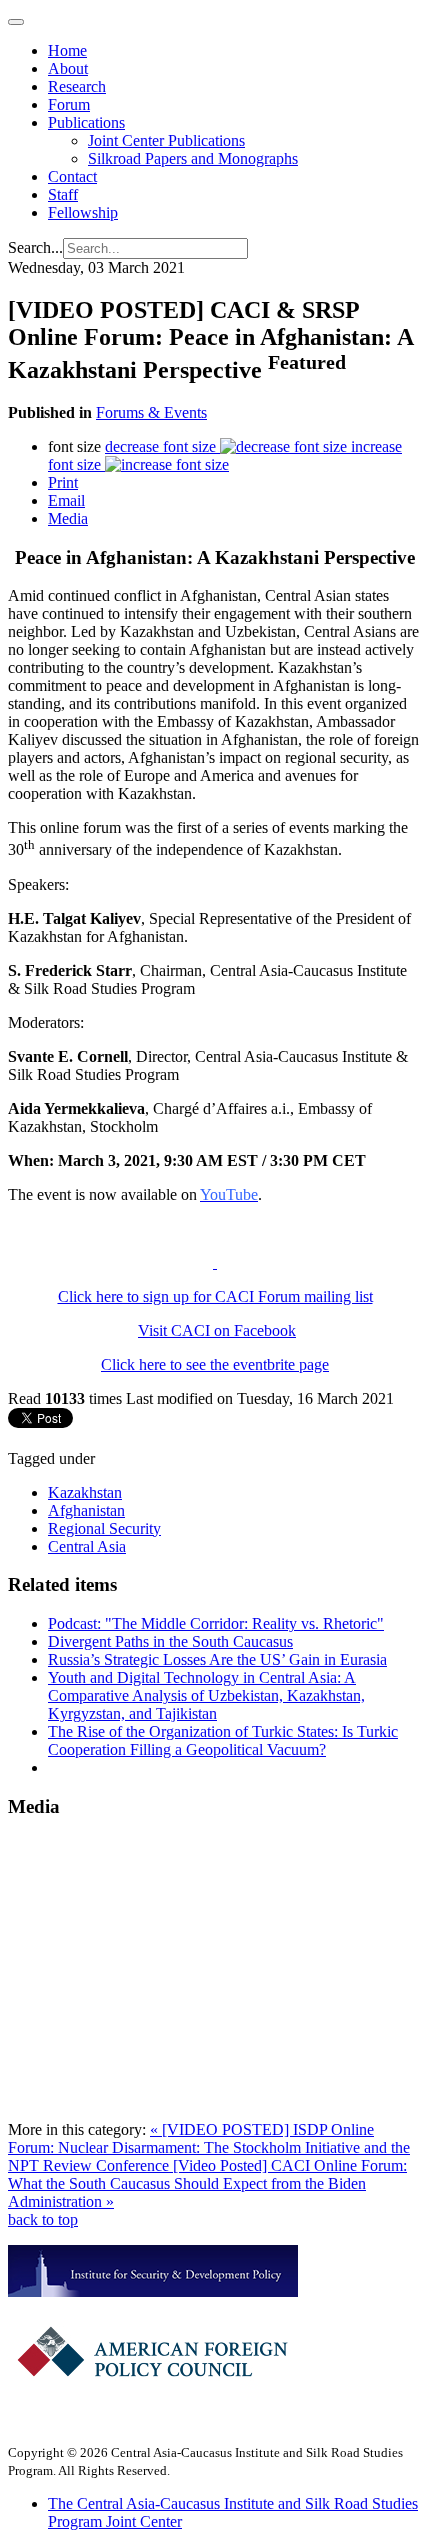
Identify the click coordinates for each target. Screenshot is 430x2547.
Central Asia (87, 1546)
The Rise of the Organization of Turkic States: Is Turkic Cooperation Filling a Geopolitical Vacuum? (223, 1740)
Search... (35, 247)
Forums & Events (151, 412)
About (68, 68)
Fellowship (83, 212)
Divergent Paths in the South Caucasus (170, 1641)
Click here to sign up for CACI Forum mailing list (215, 1296)
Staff (63, 194)
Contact (72, 176)
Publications (86, 122)
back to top (43, 2219)
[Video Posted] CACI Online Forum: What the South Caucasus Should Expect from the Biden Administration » (207, 2183)
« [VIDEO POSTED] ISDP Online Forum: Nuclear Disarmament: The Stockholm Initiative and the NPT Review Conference (209, 2147)
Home (67, 50)
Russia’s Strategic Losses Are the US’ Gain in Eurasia (217, 1659)
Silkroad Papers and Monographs (193, 158)
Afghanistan (86, 1510)
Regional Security (104, 1528)
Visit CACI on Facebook (217, 1330)
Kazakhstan (85, 1492)
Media (68, 518)
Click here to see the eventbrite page (215, 1364)
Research (77, 86)
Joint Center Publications (166, 140)
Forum (69, 104)
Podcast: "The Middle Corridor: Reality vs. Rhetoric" (216, 1623)
